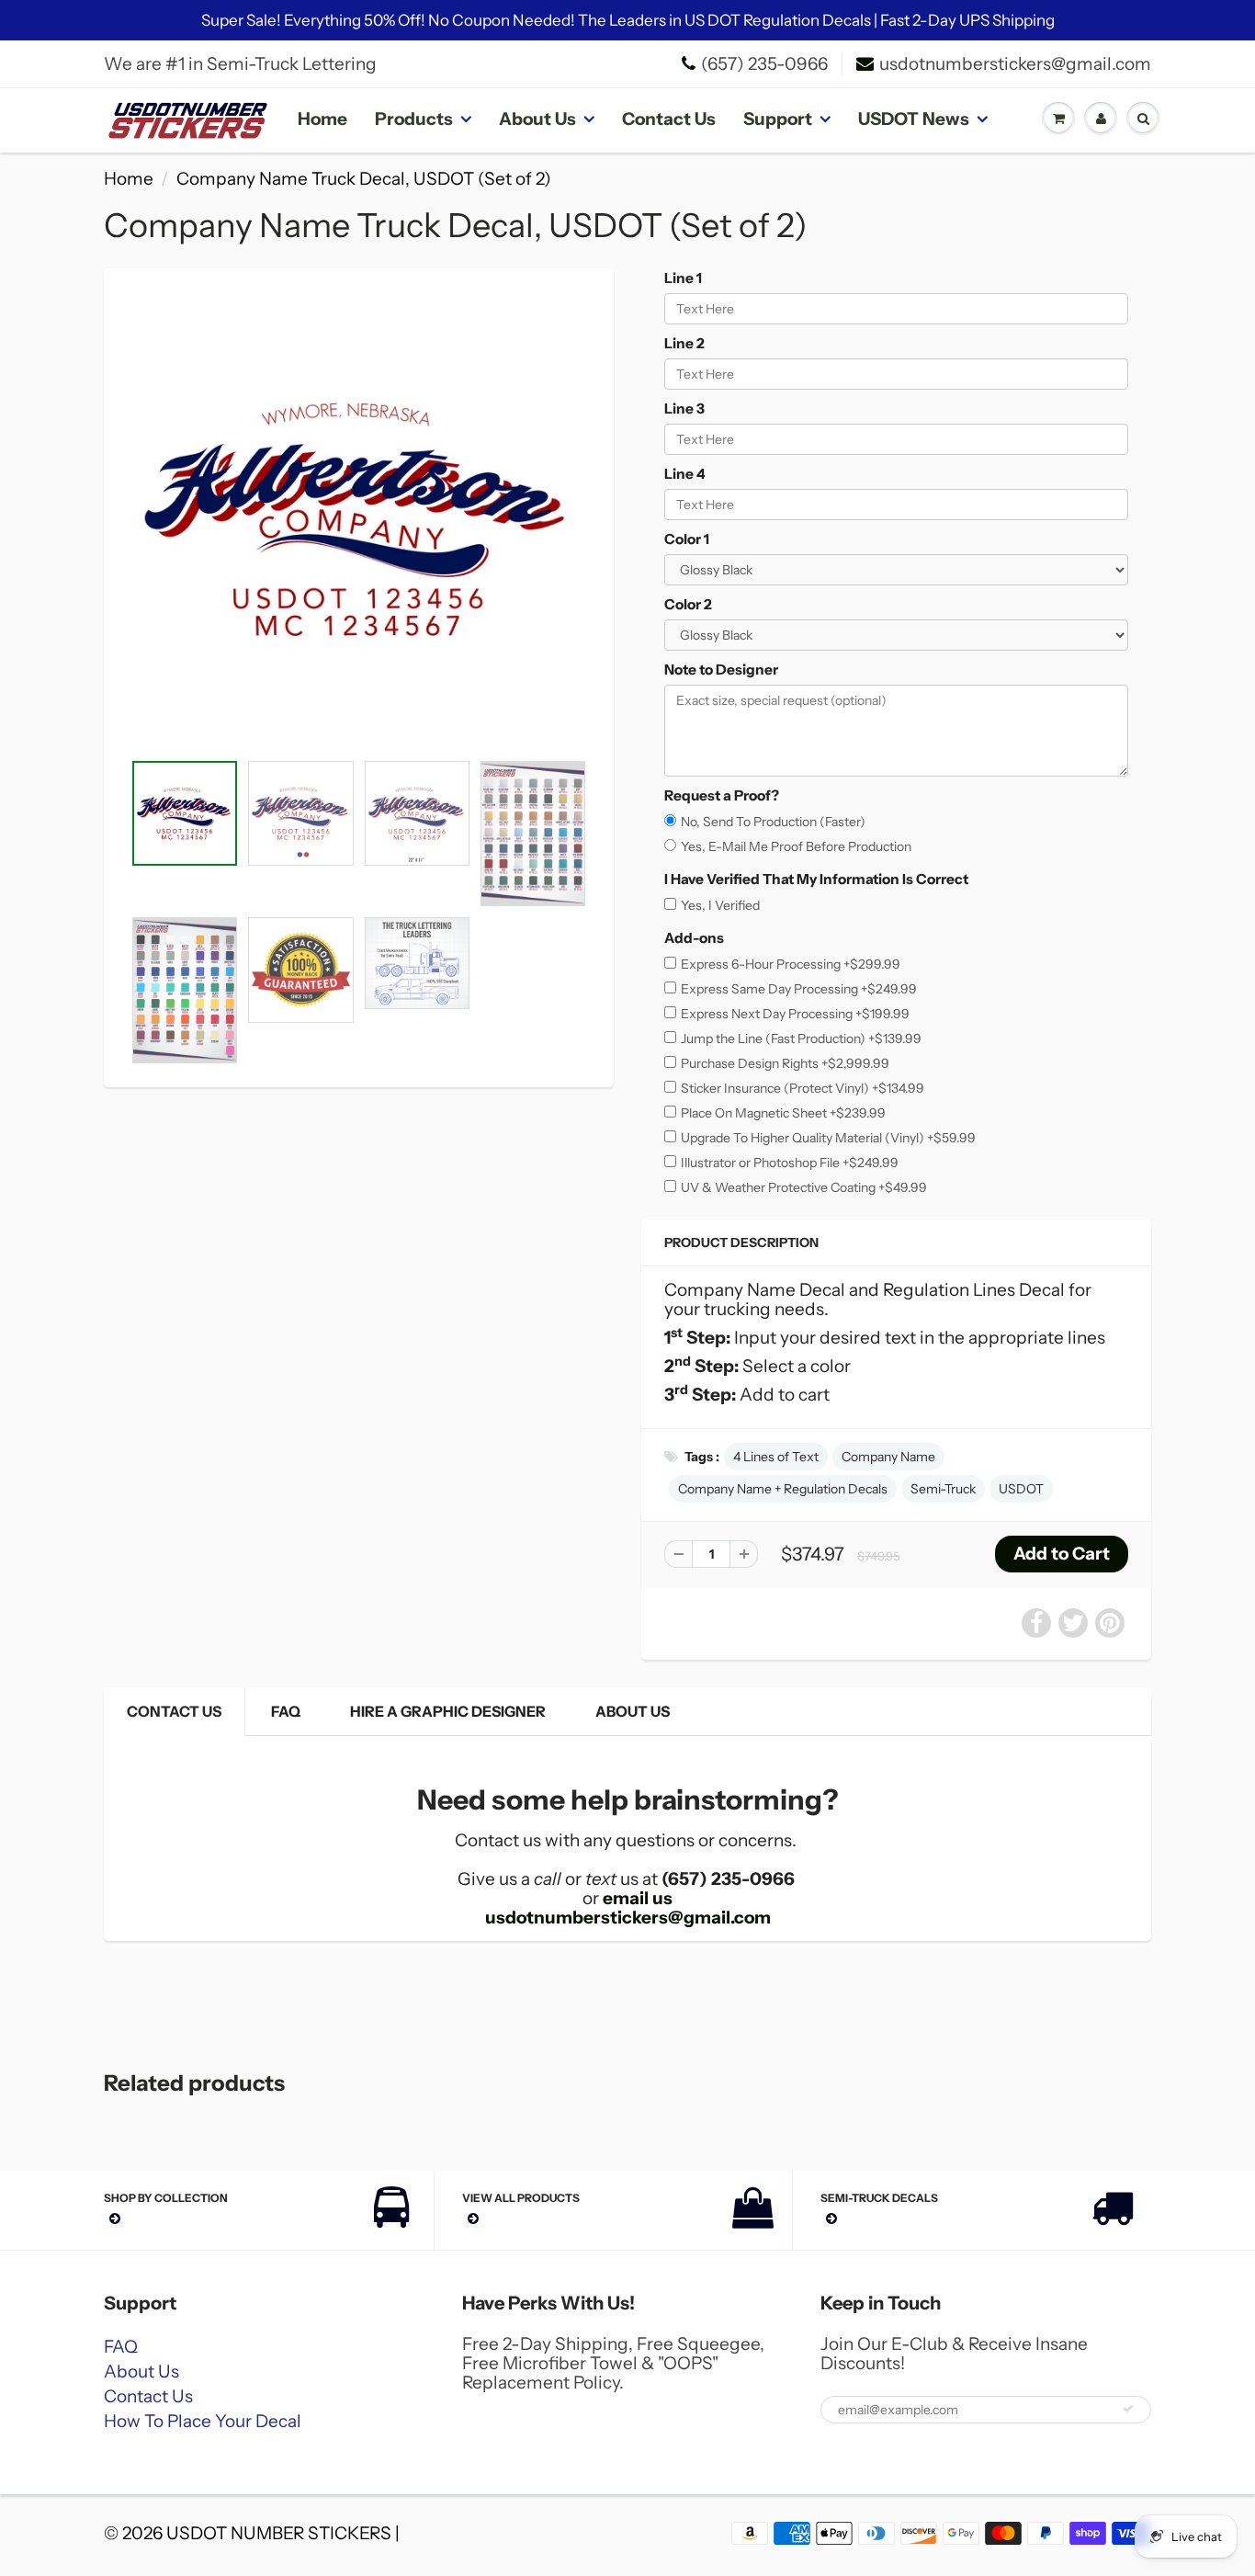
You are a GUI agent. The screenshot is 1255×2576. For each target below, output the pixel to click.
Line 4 (685, 474)
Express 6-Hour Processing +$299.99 (791, 964)
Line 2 (684, 343)
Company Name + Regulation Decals (783, 1489)
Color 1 (687, 539)
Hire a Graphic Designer (448, 1711)
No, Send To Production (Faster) (773, 822)
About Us (537, 119)
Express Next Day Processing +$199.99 (795, 1014)
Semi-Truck (943, 1489)
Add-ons (694, 938)
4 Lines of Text (776, 1457)
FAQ (286, 1711)
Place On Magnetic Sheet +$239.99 (783, 1113)
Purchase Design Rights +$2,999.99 (785, 1063)
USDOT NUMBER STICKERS (279, 2533)
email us (638, 1898)
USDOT (1021, 1489)
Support (778, 119)
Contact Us (669, 119)
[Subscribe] (1128, 2409)
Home (322, 119)
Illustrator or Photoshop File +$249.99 (790, 1163)
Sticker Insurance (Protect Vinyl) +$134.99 (803, 1088)
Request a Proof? (722, 795)
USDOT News (914, 119)
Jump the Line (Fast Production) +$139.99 (801, 1038)
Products (414, 119)
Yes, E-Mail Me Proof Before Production (796, 846)
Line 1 (683, 278)
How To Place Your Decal (203, 2421)
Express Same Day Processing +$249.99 (799, 989)
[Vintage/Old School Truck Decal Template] (359, 519)
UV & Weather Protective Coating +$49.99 (804, 1187)
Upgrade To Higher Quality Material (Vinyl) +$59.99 (828, 1138)
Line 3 (684, 409)
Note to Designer (721, 670)
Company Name (888, 1457)
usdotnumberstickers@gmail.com (1015, 64)
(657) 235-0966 (764, 64)
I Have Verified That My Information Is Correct (816, 879)
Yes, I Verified (720, 905)
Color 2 (688, 604)
